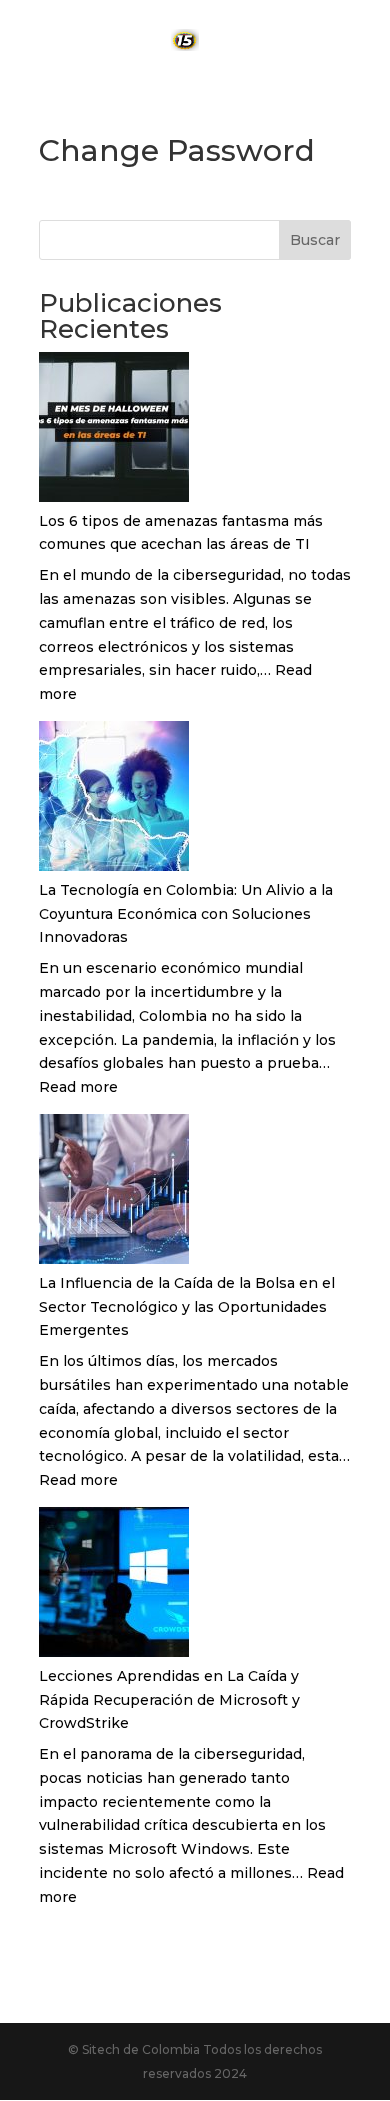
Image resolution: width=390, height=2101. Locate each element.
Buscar (315, 240)
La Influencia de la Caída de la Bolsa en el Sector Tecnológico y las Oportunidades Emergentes (187, 1307)
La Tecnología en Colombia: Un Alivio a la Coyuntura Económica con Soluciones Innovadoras (186, 914)
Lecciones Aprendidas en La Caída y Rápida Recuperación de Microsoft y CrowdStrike (169, 1700)
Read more (78, 1087)
